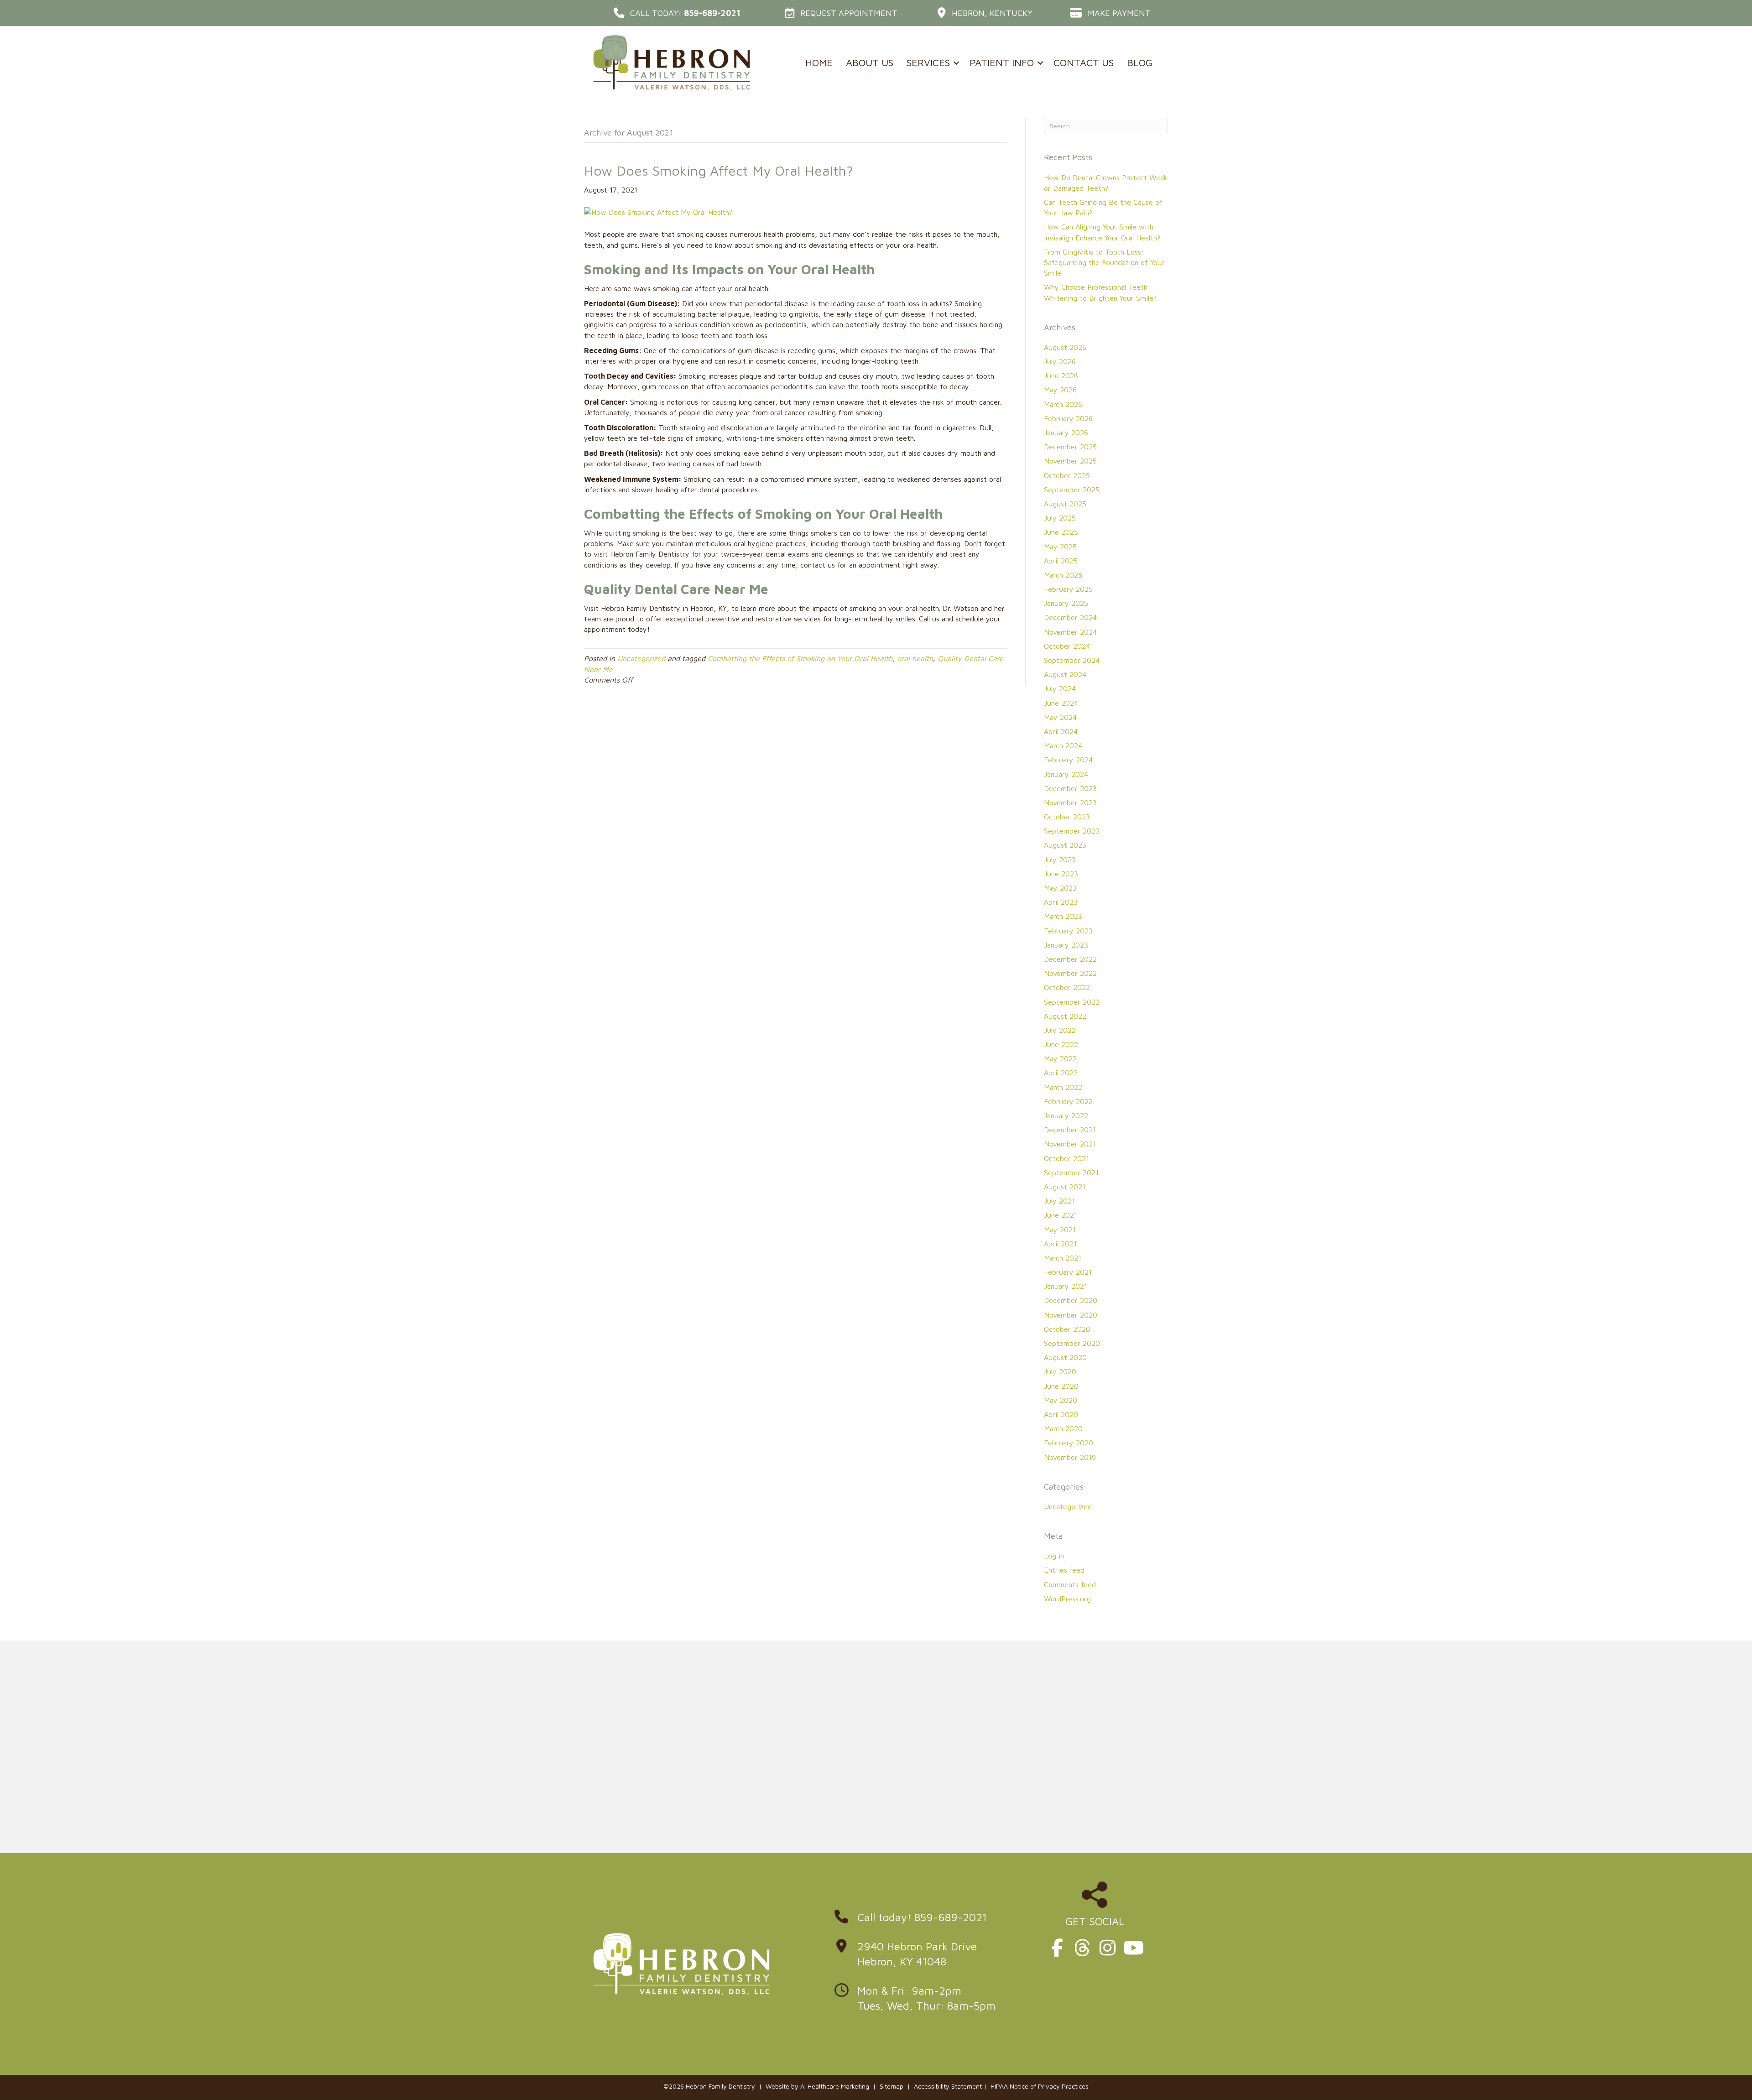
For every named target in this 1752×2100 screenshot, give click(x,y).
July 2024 (1060, 688)
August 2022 (1065, 1016)
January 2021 (1066, 1286)
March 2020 (1063, 1428)
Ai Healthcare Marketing (835, 2086)
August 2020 (1065, 1357)
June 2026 (1061, 375)
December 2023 (1070, 788)
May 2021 (1060, 1230)
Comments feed (1070, 1584)
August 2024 (1065, 674)
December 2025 (1070, 447)
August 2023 (1065, 845)
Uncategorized (641, 658)
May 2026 (1060, 390)
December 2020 (1071, 1300)
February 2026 (1068, 418)
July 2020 (1060, 1371)
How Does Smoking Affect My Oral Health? (719, 170)
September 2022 (1072, 1002)
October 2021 (1066, 1158)
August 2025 (1065, 504)
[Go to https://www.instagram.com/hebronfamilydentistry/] (1107, 1948)
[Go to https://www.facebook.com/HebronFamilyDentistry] (1057, 1948)
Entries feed (1064, 1570)
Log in (1054, 1556)
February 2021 (1068, 1272)
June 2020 (1061, 1386)
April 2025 (1061, 561)
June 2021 (1061, 1215)
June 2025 (1061, 532)
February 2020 (1069, 1443)
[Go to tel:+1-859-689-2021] (924, 1920)
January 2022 (1066, 1115)
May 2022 (1060, 1058)
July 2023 (1060, 860)
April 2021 (1060, 1244)
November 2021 (1070, 1144)
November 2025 (1070, 461)
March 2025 (1063, 575)
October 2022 (1067, 987)
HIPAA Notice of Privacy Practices (1040, 2086)
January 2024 (1066, 774)
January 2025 (1066, 603)
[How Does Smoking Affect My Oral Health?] (658, 212)
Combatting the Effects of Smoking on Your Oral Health (800, 658)
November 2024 (1070, 632)
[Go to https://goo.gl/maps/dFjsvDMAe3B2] (924, 1957)
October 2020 (1067, 1329)
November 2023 (1070, 802)
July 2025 (1060, 518)
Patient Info (1002, 63)
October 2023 (1067, 817)
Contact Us (1084, 63)
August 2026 (1065, 347)
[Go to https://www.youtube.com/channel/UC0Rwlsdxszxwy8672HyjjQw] (1132, 1948)
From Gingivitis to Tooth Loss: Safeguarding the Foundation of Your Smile (1104, 262)
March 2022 (1063, 1087)
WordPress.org (1067, 1599)
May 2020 (1061, 1400)
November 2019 (1070, 1457)
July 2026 (1060, 361)
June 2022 (1061, 1044)
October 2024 (1067, 646)
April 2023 (1061, 902)
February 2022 (1068, 1101)
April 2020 (1061, 1414)
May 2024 (1060, 717)
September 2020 (1072, 1343)
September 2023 (1072, 831)
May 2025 (1060, 547)
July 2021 (1059, 1201)
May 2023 (1060, 888)
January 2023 (1066, 945)
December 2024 (1070, 617)
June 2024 (1061, 703)
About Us (870, 63)
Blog (1140, 63)
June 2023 (1061, 874)
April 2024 (1061, 731)
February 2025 (1068, 589)
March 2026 (1063, 404)
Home (819, 63)
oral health (915, 658)
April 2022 (1061, 1073)
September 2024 (1072, 660)
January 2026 (1066, 433)
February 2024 (1068, 760)
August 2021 (1065, 1187)
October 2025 (1067, 475)
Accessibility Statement (948, 2086)
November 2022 (1070, 973)
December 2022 (1070, 959)
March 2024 (1063, 745)
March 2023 (1063, 916)
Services (928, 63)
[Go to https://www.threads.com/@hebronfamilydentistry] (1082, 1948)
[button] (677, 13)
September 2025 (1072, 490)
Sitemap (892, 2086)
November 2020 (1071, 1315)
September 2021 (1071, 1172)
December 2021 (1070, 1130)
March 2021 (1063, 1258)
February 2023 (1068, 931)
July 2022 (1060, 1030)
